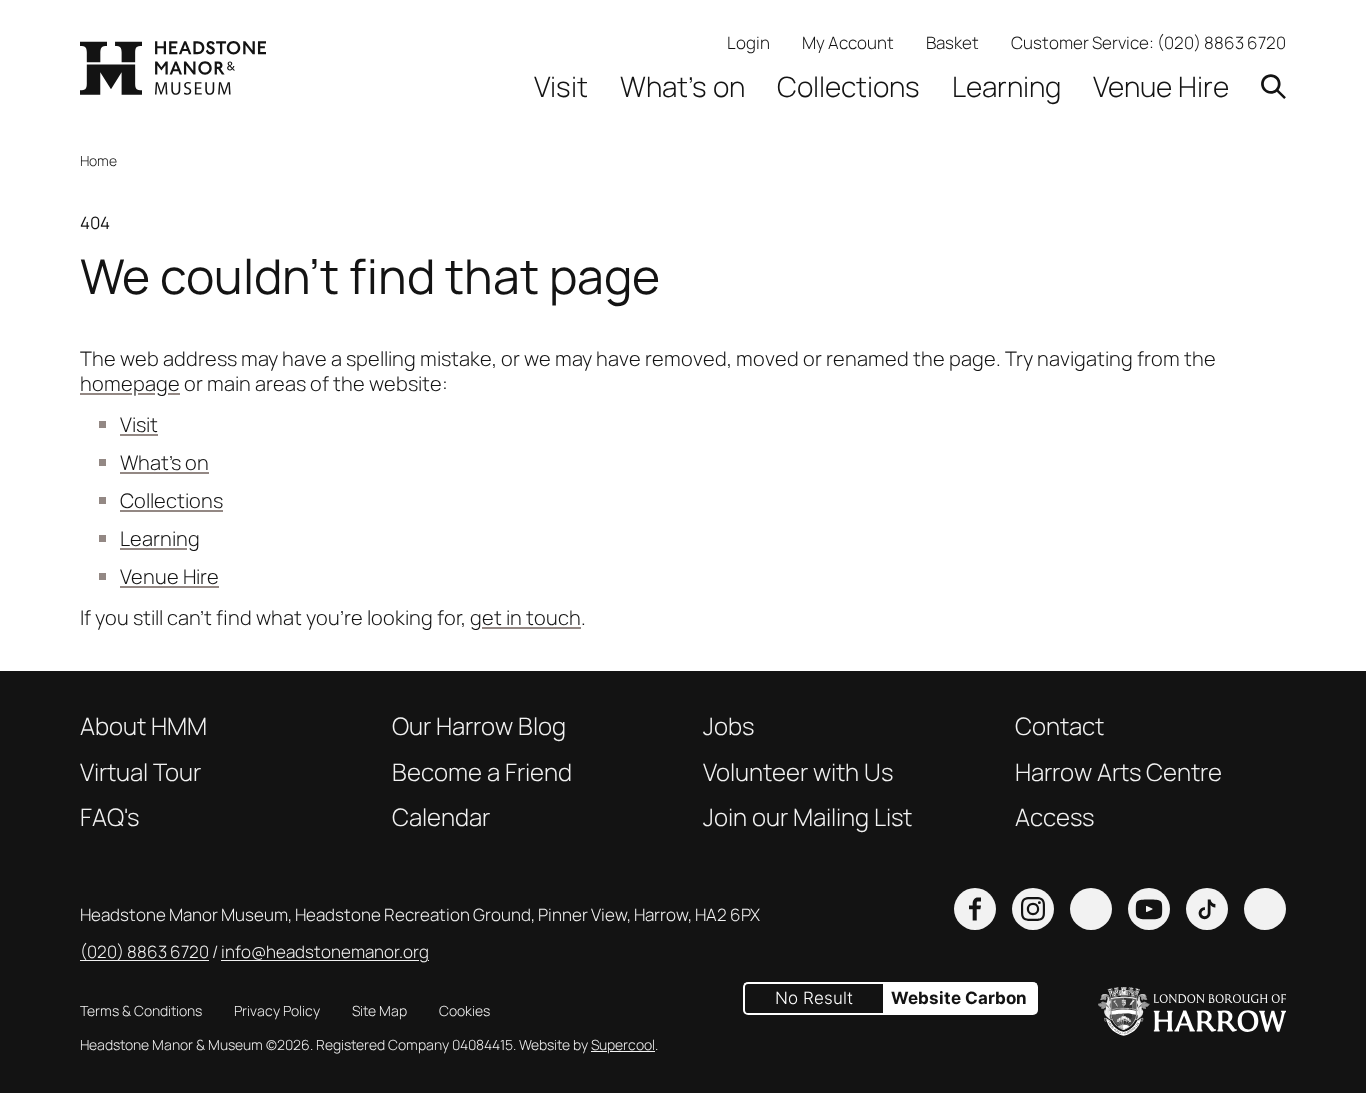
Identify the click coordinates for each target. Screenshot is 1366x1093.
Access (1054, 817)
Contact (1059, 726)
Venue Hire (1161, 86)
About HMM (143, 726)
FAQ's (109, 817)
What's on (682, 86)
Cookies (464, 1010)
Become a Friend (482, 772)
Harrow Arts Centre (1118, 772)
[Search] (1273, 86)
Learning (1006, 86)
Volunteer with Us (798, 772)
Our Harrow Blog (479, 726)
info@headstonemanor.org (325, 951)
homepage (130, 383)
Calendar (441, 817)
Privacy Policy (277, 1010)
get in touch (525, 617)
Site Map (379, 1010)
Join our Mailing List (807, 817)
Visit (561, 86)
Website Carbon (959, 998)
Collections (848, 86)
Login (748, 42)
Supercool (623, 1044)
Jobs (728, 726)
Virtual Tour (140, 772)
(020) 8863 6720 (1221, 42)
